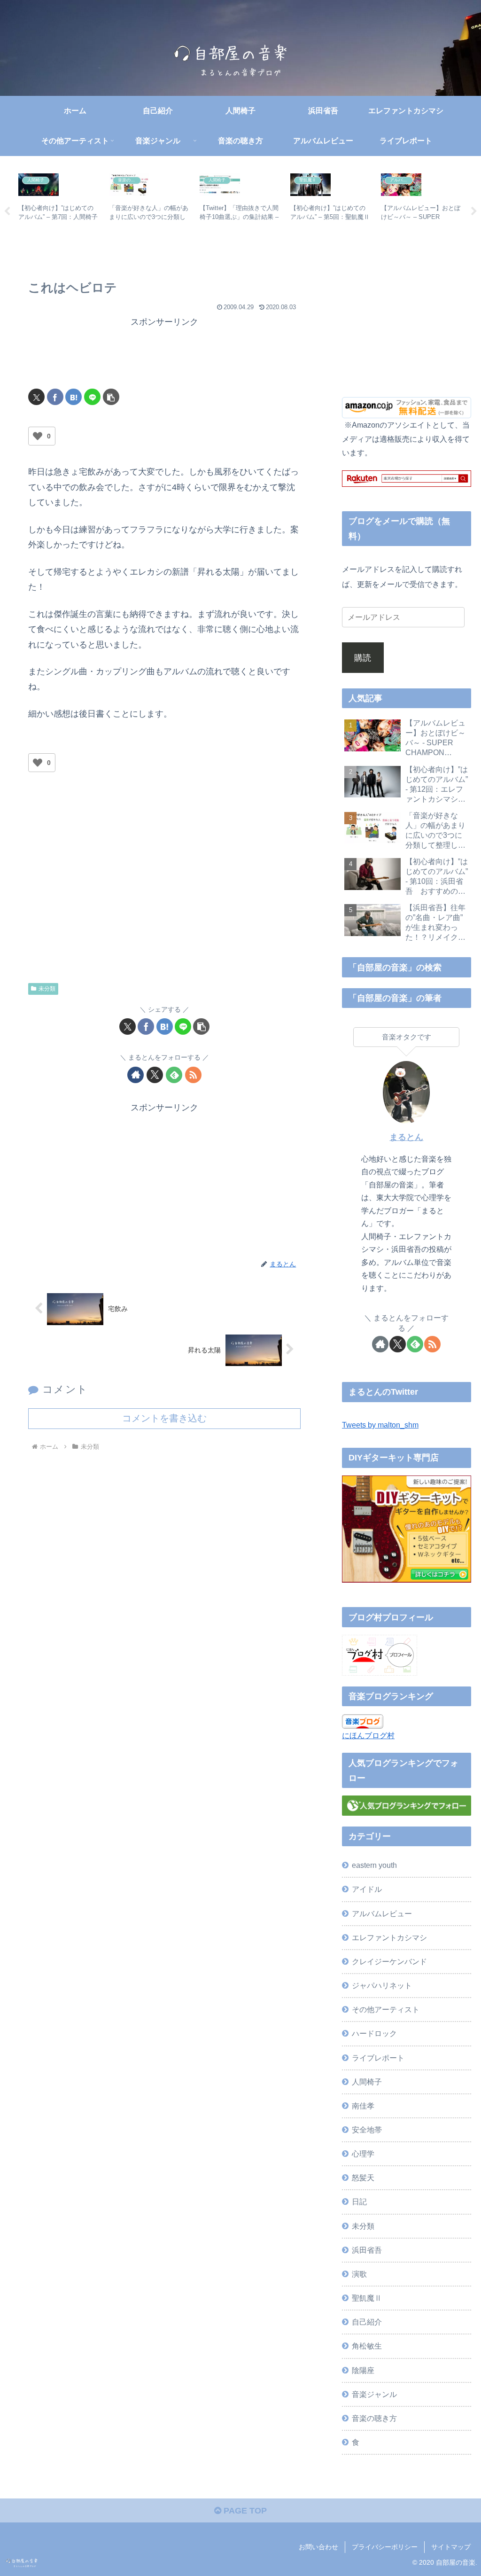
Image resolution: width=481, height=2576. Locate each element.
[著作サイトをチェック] (136, 1075)
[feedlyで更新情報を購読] (174, 1075)
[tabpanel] (58, 210)
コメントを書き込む (164, 1418)
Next (474, 211)
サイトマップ (451, 2547)
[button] (111, 397)
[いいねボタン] (38, 436)
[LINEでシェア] (92, 397)
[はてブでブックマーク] (74, 397)
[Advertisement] (164, 353)
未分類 (47, 989)
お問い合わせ (318, 2547)
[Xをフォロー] (155, 1075)
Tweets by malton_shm (380, 1425)
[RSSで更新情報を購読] (193, 1075)
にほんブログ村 (368, 1735)
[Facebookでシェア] (55, 397)
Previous (7, 211)
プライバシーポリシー (385, 2547)
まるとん (406, 1137)
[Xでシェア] (36, 397)
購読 (363, 658)
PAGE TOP (244, 2511)
